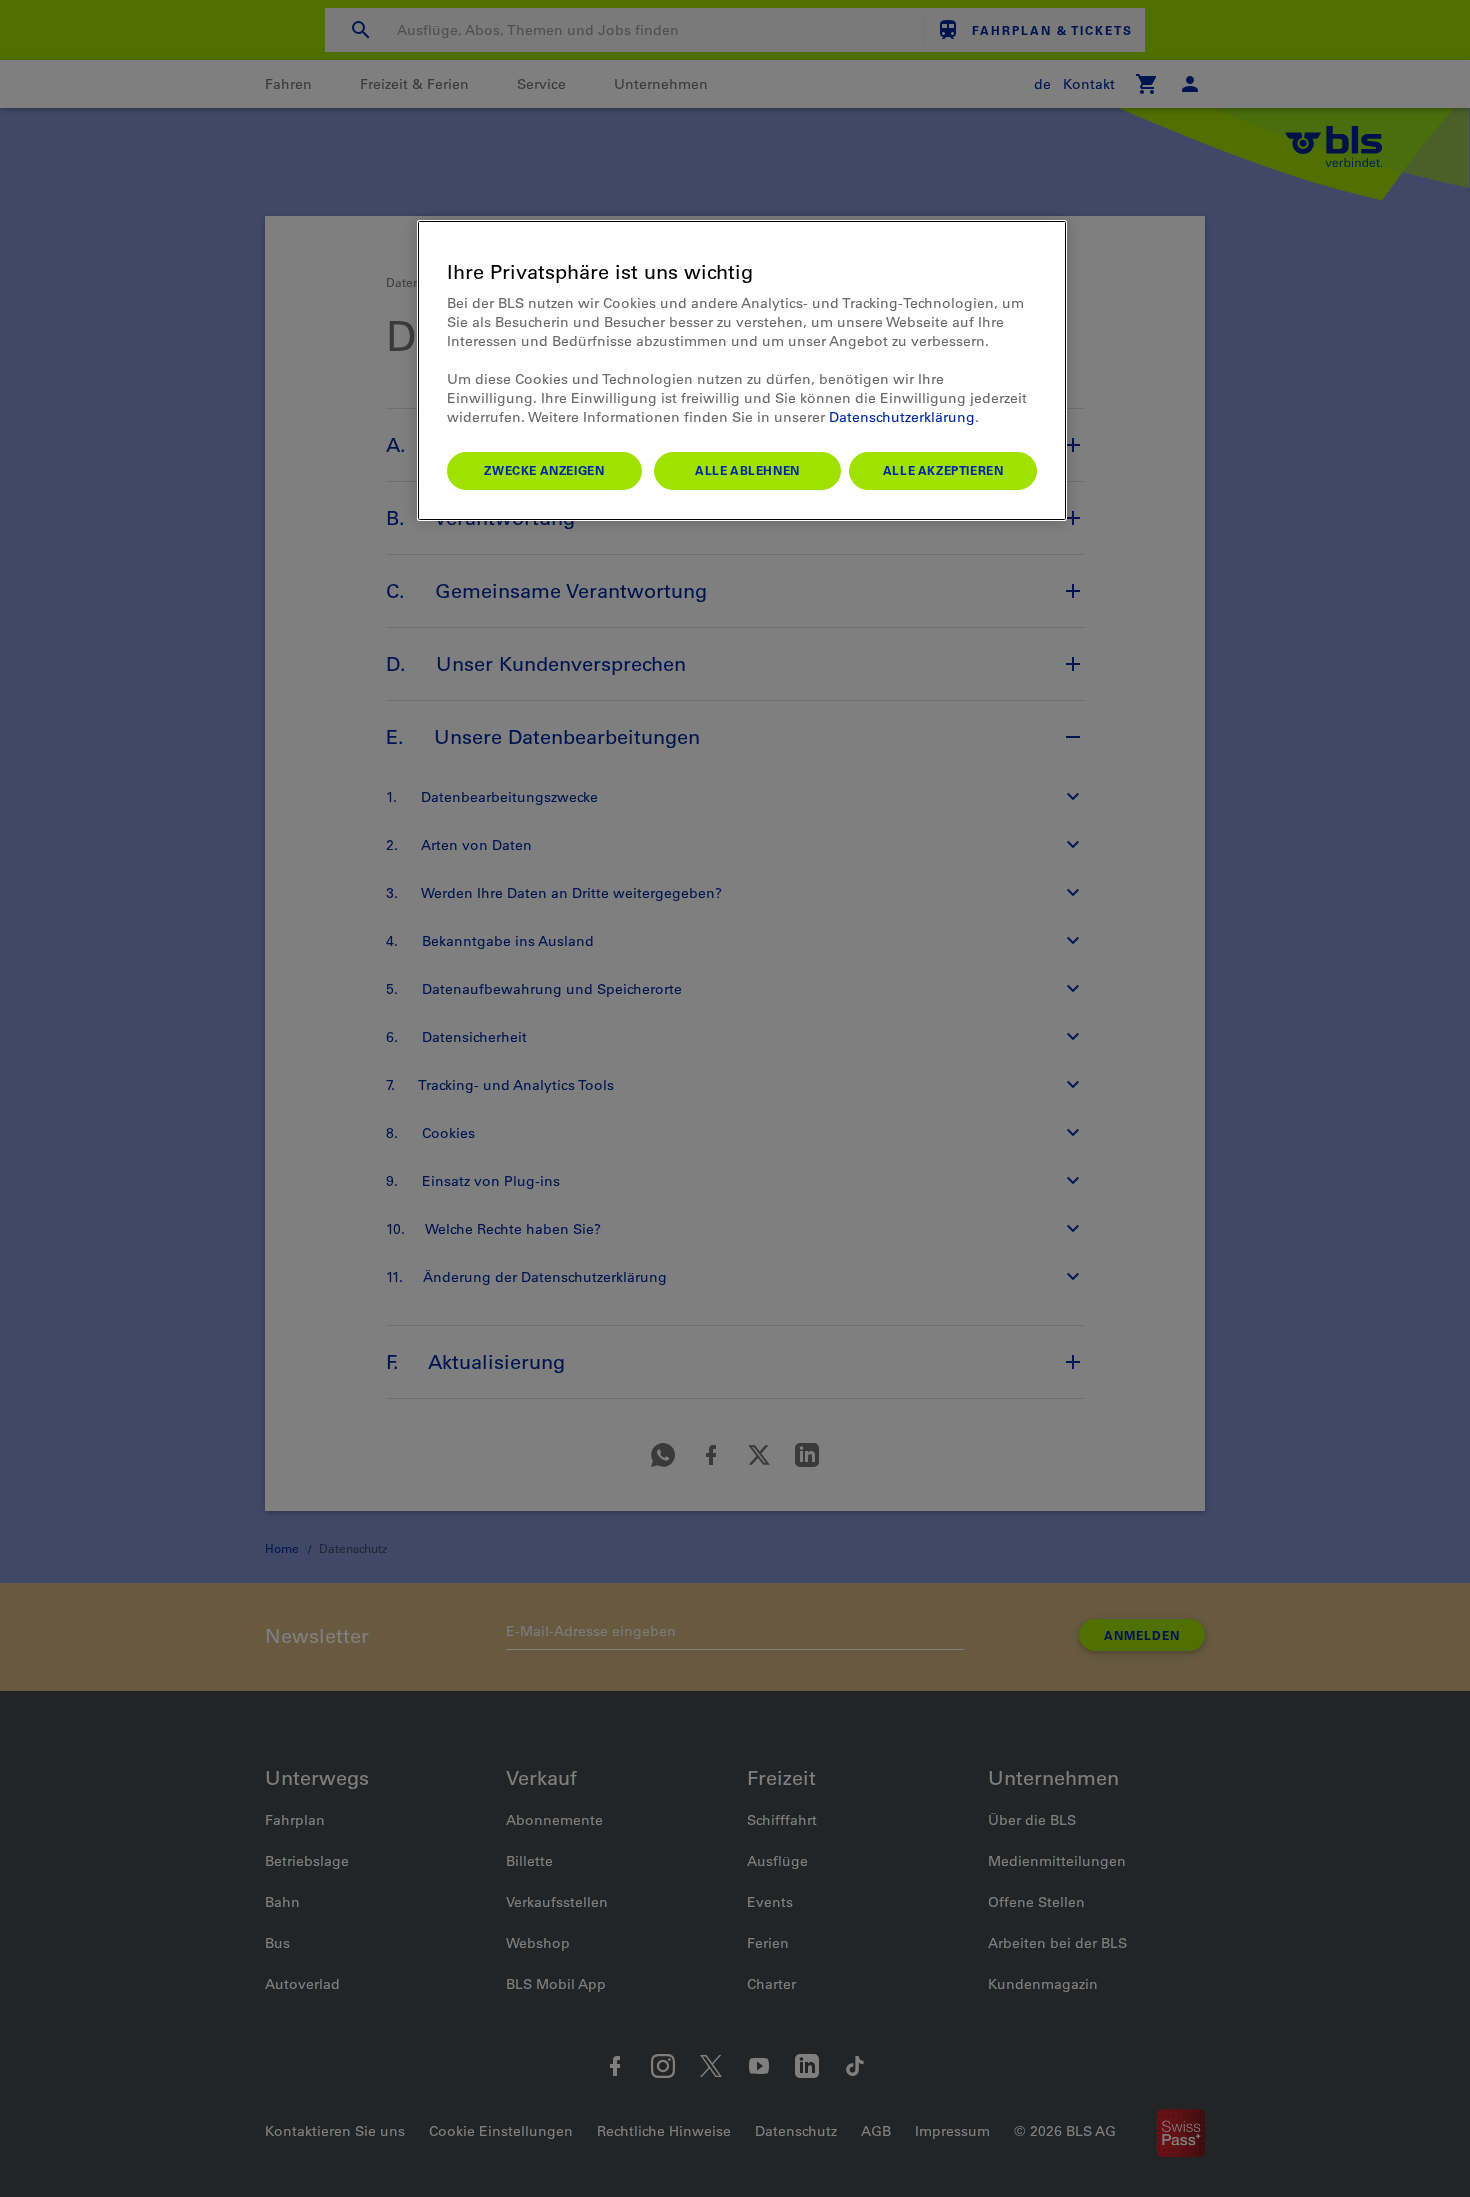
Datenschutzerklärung (902, 417)
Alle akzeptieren (943, 470)
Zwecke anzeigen (544, 470)
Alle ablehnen (747, 470)
